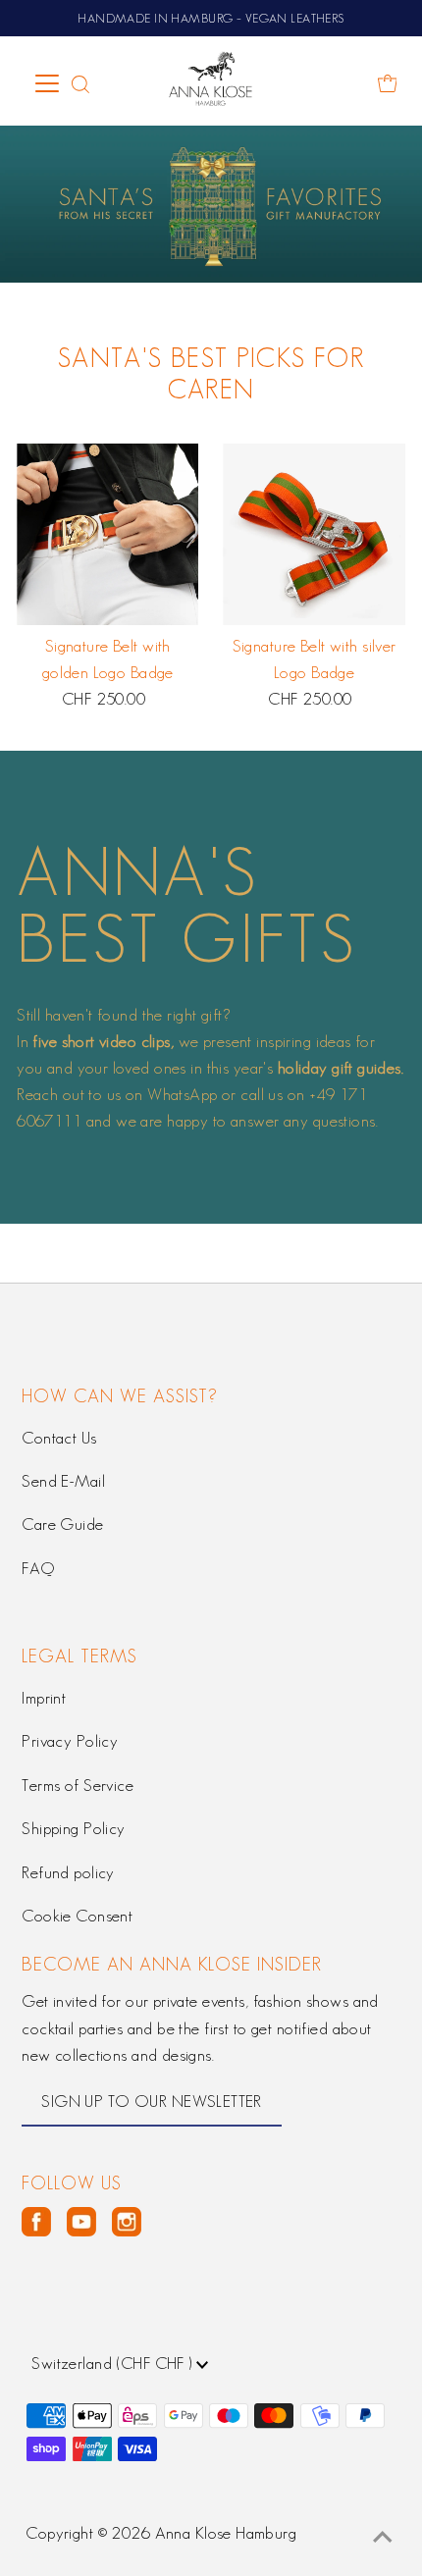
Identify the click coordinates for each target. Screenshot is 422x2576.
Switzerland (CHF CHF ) (114, 2363)
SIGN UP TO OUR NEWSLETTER (152, 2101)
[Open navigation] (49, 83)
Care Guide (62, 1524)
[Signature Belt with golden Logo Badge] (107, 534)
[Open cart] (388, 83)
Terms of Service (78, 1785)
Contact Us (59, 1438)
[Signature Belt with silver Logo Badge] (314, 534)
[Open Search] (80, 83)
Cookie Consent (77, 1916)
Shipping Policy (73, 1828)
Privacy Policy (70, 1741)
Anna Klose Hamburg (226, 2533)
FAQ (38, 1568)
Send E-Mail (63, 1481)
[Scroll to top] (383, 2537)
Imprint (44, 1698)
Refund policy (68, 1872)
